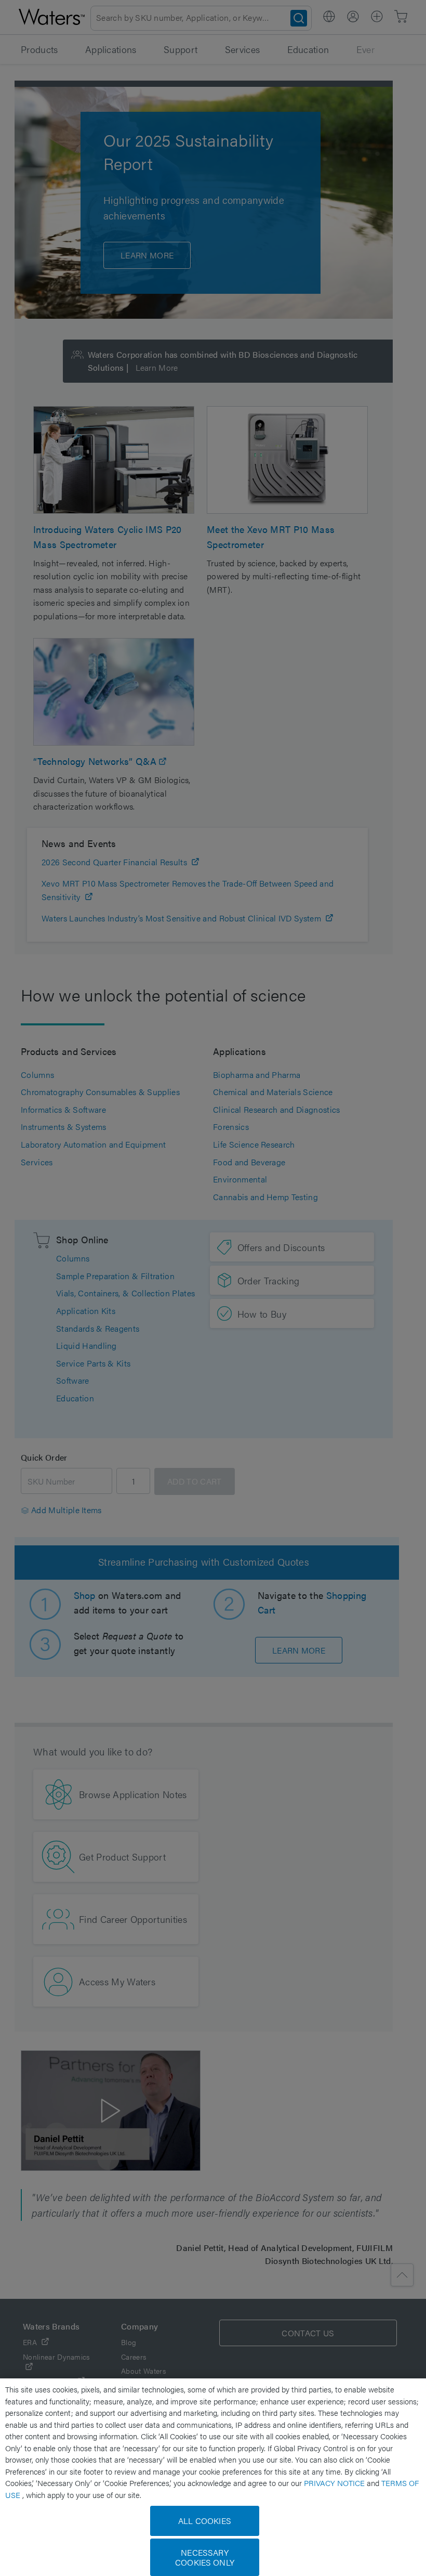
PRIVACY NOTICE (335, 2483)
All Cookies (205, 2521)
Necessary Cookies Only (205, 2557)
